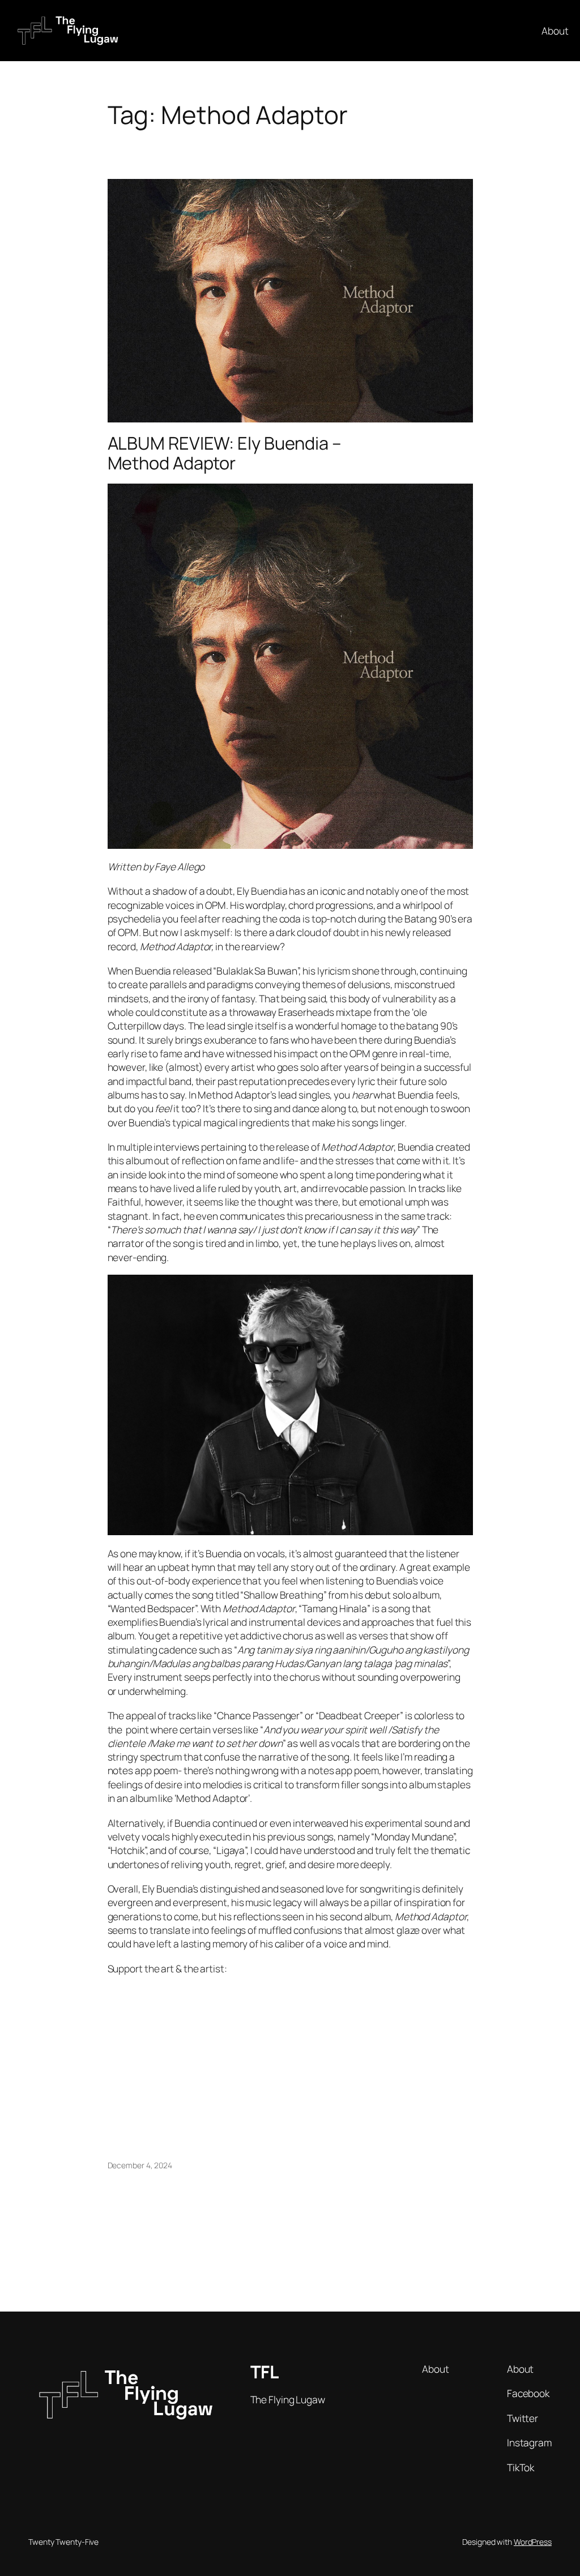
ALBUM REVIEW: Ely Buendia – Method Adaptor (225, 453)
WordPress (533, 2542)
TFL (265, 2372)
